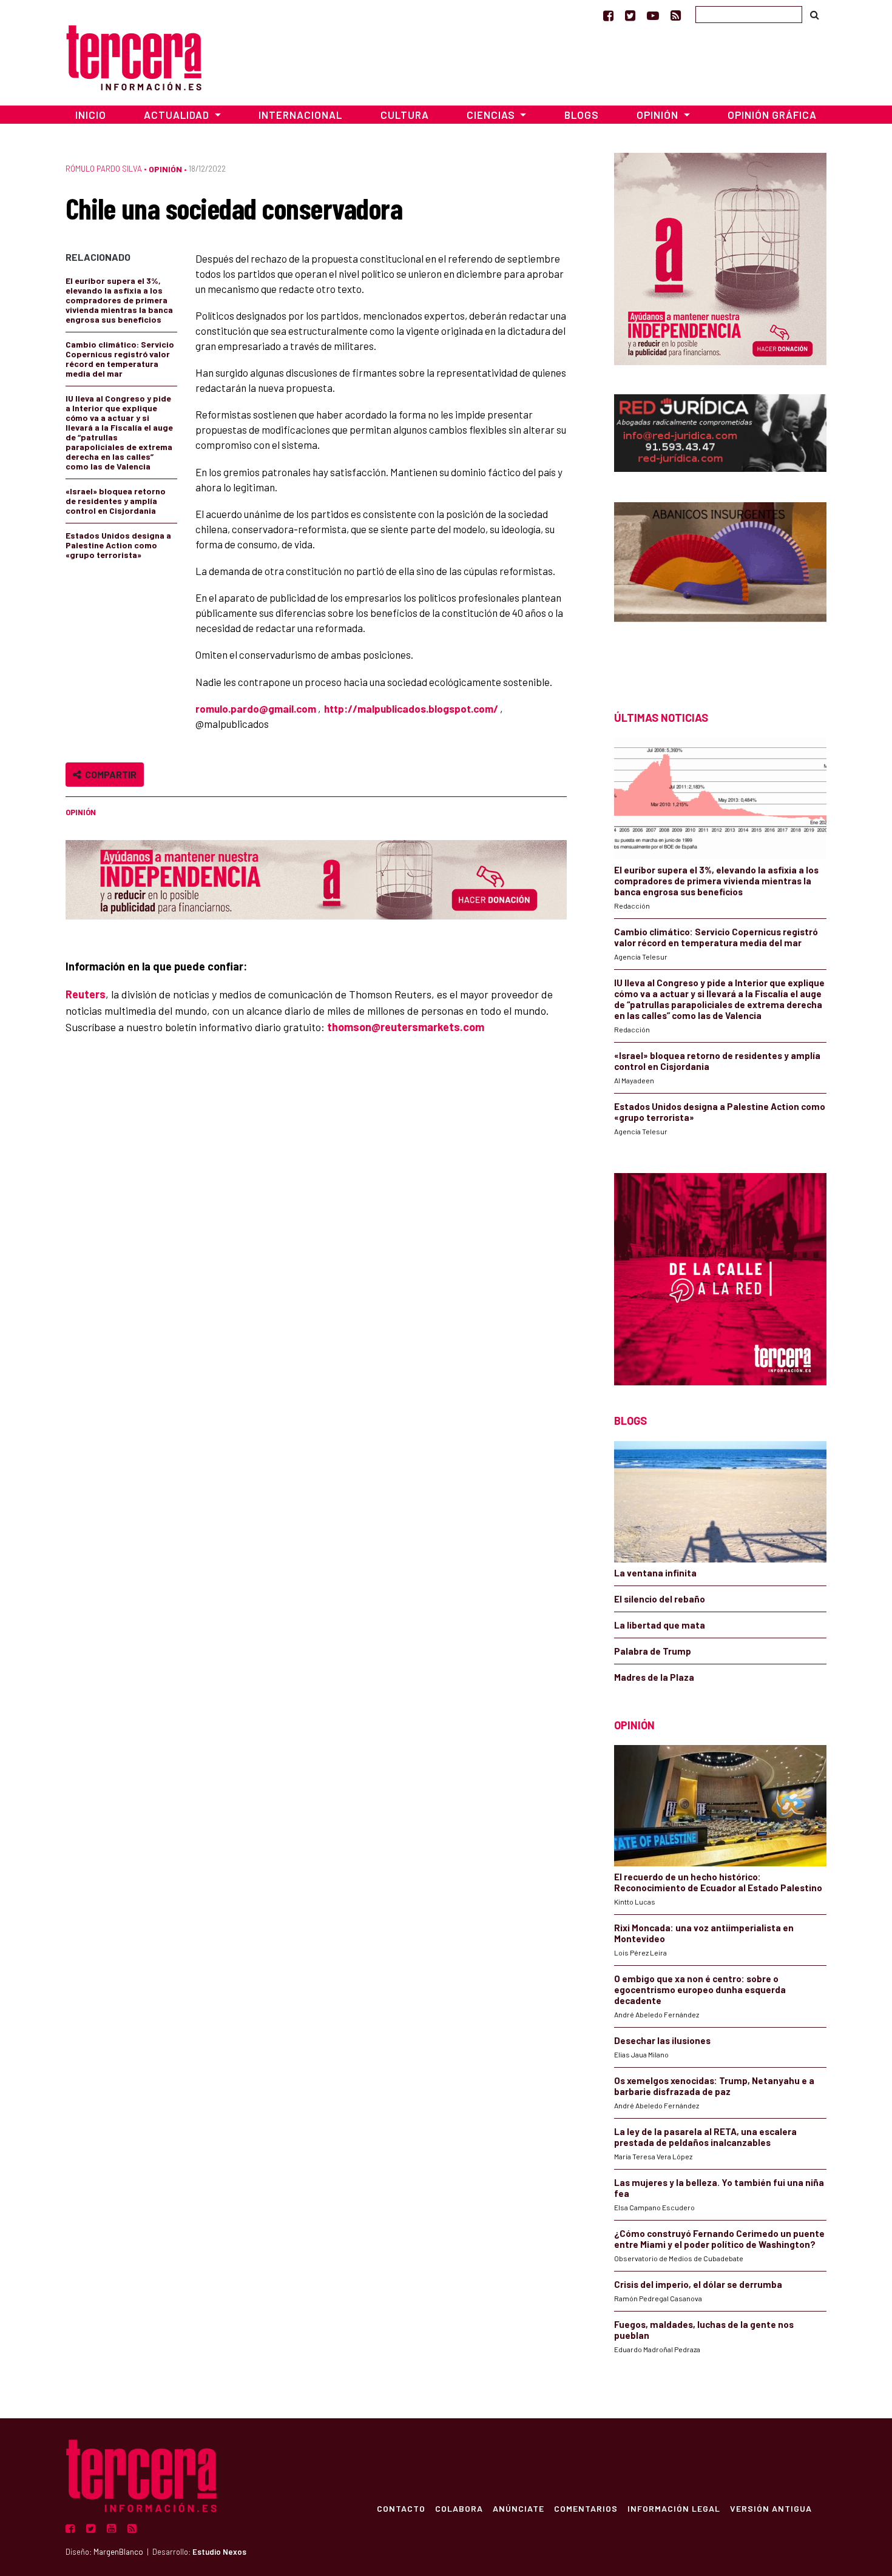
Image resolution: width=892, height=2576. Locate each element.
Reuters (86, 994)
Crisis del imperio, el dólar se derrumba (698, 2284)
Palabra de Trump (653, 1651)
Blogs (582, 115)
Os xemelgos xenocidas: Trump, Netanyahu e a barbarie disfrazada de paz (714, 2086)
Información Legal (674, 2508)
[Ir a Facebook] (608, 15)
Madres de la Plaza (654, 1677)
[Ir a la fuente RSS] (676, 15)
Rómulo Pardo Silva (104, 169)
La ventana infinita (655, 1573)
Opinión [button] (659, 115)
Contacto (401, 2508)
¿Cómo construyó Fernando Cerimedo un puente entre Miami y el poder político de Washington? (719, 2239)
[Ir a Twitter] (630, 15)
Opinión (165, 169)
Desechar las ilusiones (662, 2040)
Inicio (91, 115)
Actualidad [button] (178, 115)
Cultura (405, 115)
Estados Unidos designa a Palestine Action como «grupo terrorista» (118, 545)
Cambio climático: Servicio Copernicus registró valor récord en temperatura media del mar (120, 359)
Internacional (300, 115)
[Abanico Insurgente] (720, 585)
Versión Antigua (771, 2508)
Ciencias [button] (492, 115)
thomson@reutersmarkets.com (406, 1027)
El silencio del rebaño (660, 1599)
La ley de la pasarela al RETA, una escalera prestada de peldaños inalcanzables (705, 2137)
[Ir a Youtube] (653, 15)
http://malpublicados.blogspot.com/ (411, 708)
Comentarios (586, 2508)
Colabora (459, 2508)
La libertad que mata (660, 1625)
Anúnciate (519, 2508)
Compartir (109, 774)
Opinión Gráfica (772, 115)
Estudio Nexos (219, 2552)
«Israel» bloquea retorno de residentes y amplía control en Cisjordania (116, 501)
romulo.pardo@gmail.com (256, 708)
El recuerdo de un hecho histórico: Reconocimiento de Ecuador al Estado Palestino (718, 1882)
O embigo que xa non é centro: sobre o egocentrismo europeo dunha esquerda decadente (700, 1989)
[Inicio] (134, 56)
